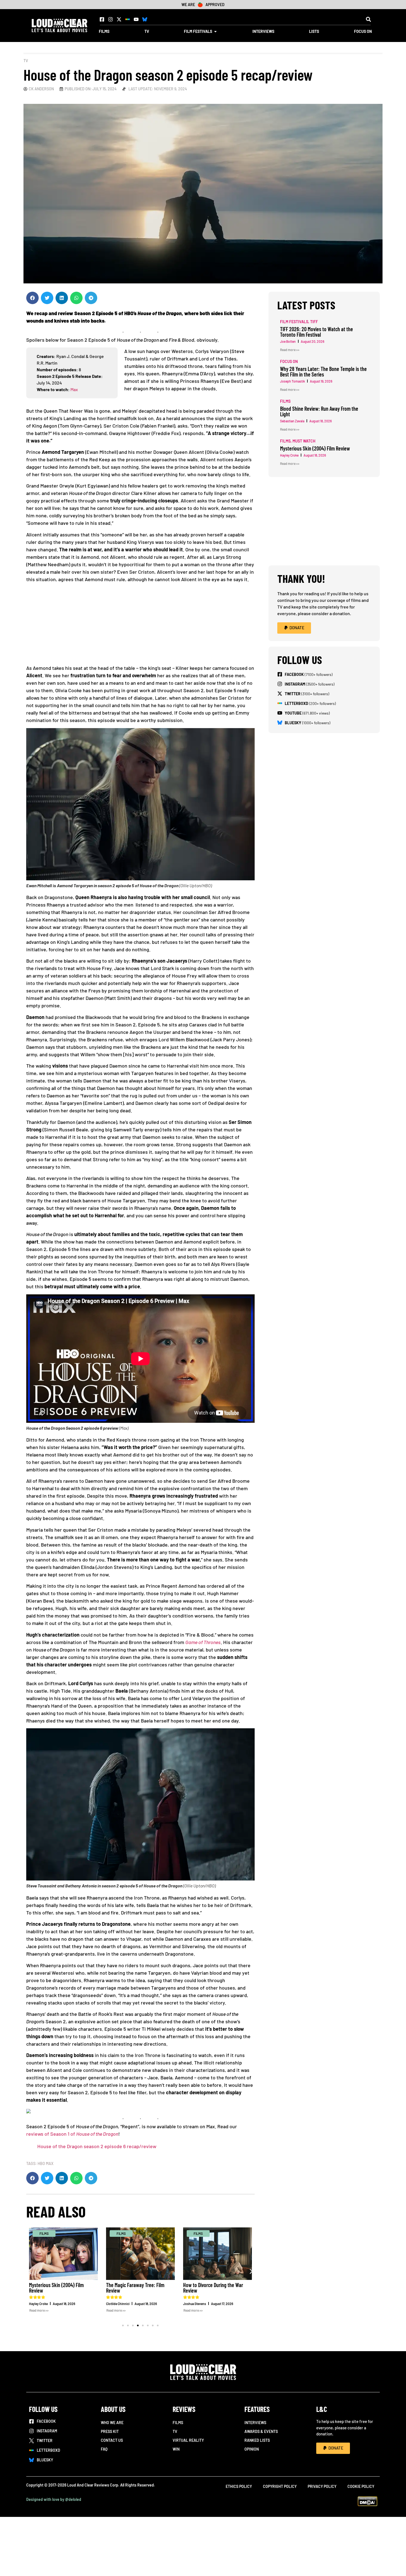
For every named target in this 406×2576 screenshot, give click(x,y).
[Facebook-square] (102, 19)
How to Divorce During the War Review (213, 2288)
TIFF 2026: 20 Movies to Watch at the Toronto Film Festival (317, 332)
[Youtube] (136, 19)
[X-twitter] (119, 19)
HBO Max (45, 2163)
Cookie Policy (361, 2486)
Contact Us (112, 2440)
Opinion (252, 2449)
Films (178, 2423)
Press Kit (110, 2431)
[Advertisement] (143, 626)
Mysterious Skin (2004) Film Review (56, 2288)
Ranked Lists (257, 2440)
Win (176, 2449)
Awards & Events (261, 2431)
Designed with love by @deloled (54, 2499)
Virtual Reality (188, 2440)
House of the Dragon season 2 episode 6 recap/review (97, 2146)
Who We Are (112, 2423)
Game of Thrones (203, 1642)
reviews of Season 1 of (72, 2134)
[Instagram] (110, 19)
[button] (368, 19)
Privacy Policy (322, 2486)
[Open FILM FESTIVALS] (215, 31)
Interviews (255, 2423)
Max (74, 389)
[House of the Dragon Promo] (28, 2111)
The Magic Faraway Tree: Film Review (135, 2288)
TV (26, 61)
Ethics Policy (239, 2486)
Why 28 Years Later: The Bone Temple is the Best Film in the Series (323, 372)
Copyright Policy (280, 2486)
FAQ (104, 2449)
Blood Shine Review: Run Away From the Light (319, 411)
